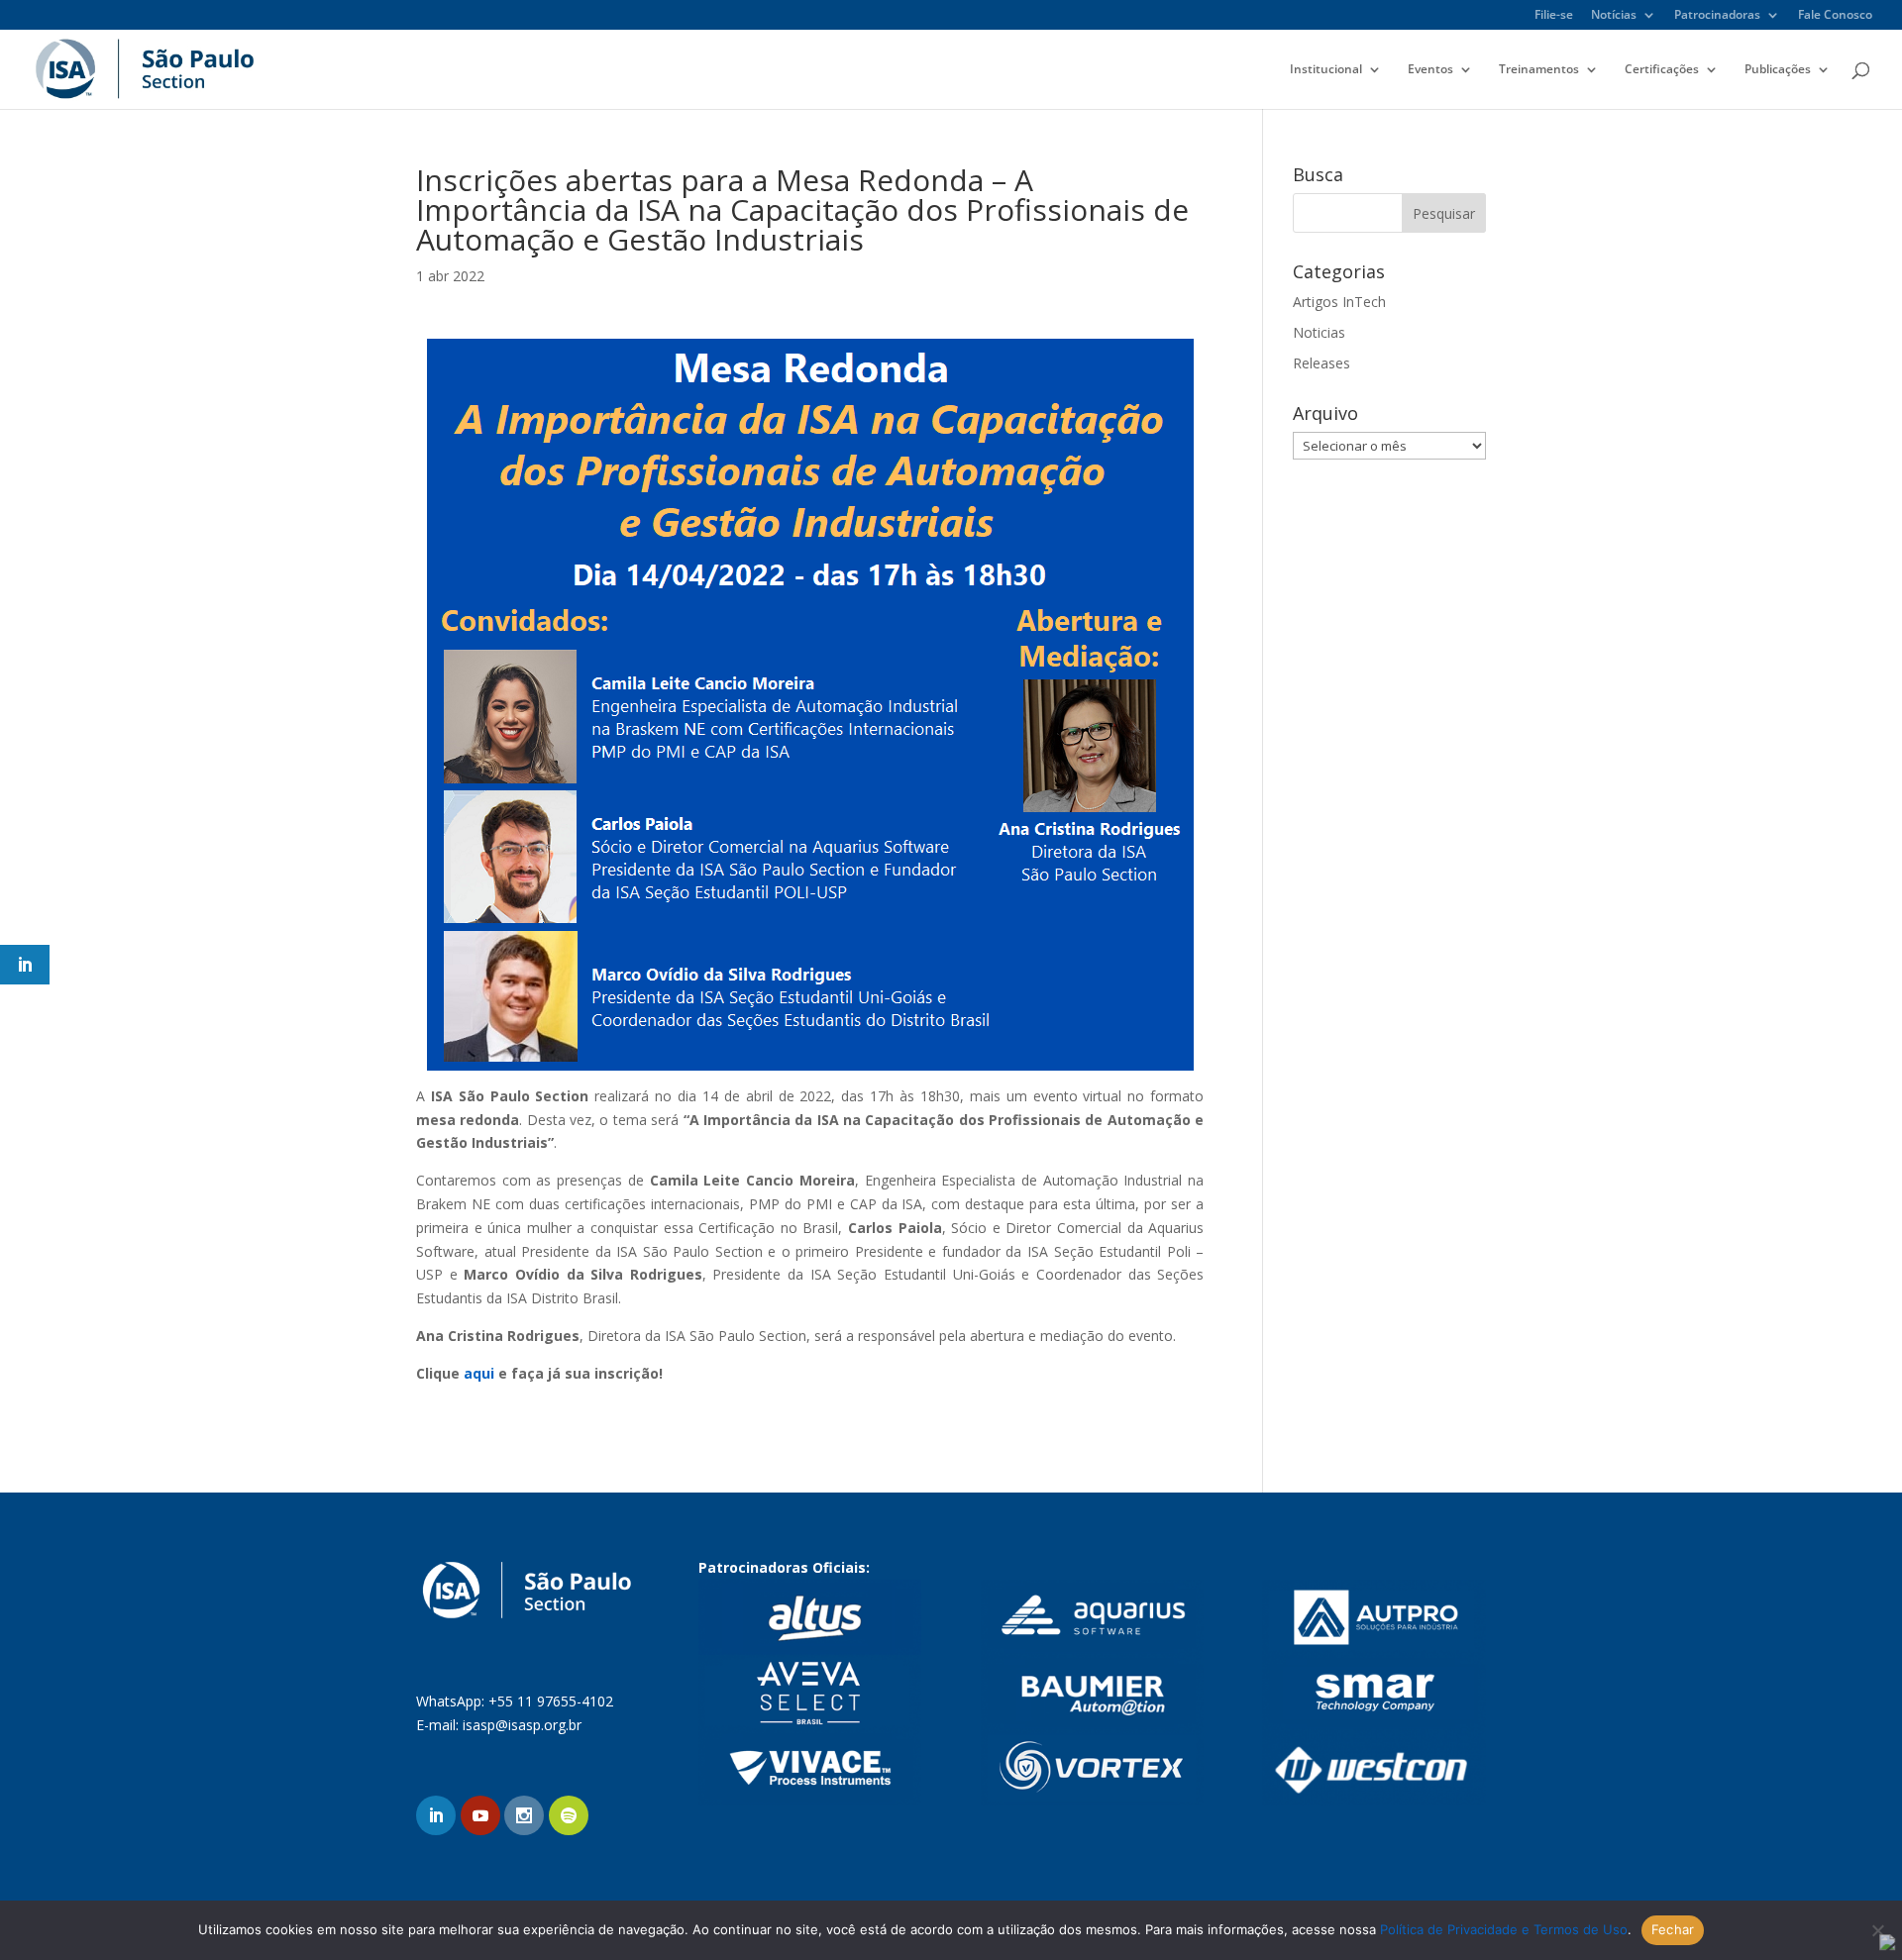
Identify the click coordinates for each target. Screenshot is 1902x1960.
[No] (1877, 1930)
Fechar (1673, 1929)
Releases (1321, 363)
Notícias (1614, 16)
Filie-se (1554, 16)
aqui (479, 1373)
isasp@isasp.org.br (522, 1725)
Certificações (1662, 70)
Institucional (1326, 70)
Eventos (1430, 70)
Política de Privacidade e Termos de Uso (1504, 1929)
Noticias (1319, 332)
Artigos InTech (1339, 302)
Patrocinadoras (1717, 16)
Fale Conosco (1835, 16)
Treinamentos (1539, 70)
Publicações (1778, 70)
